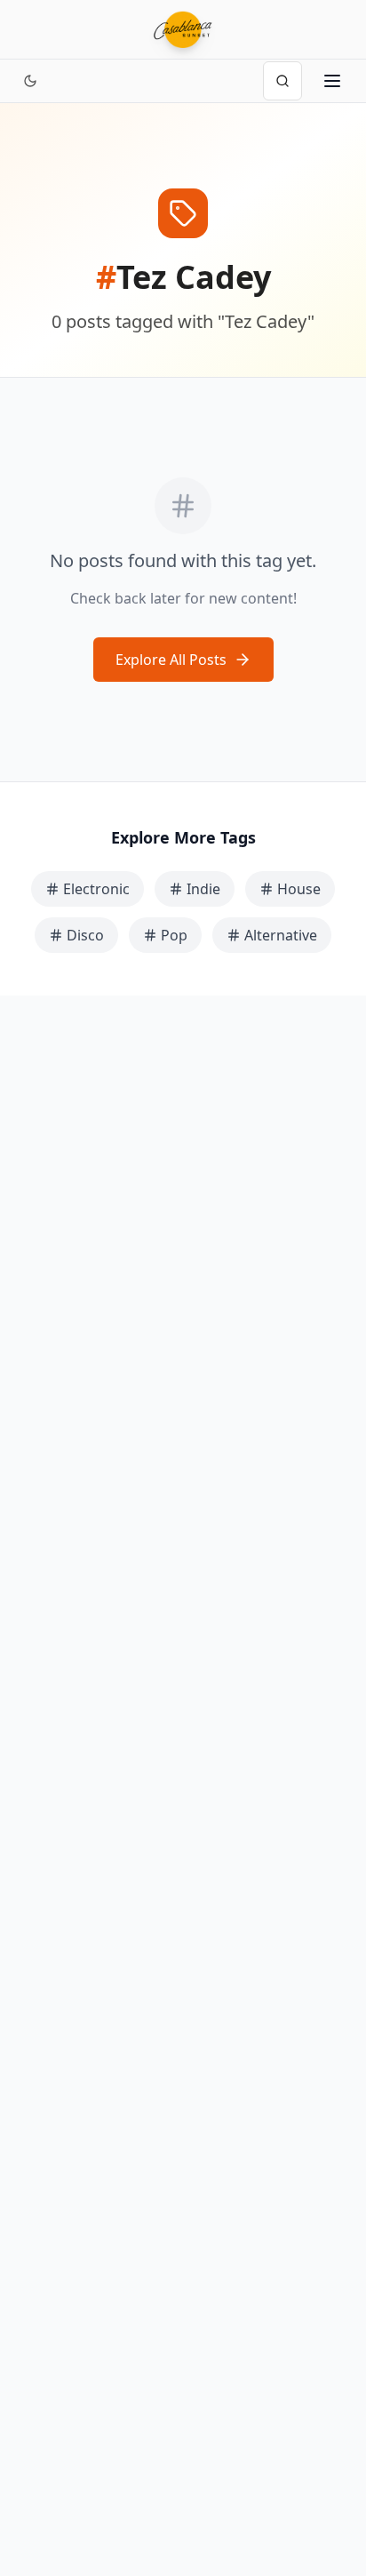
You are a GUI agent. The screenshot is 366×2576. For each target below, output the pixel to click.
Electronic (96, 889)
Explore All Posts (171, 660)
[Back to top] (332, 2485)
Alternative (281, 935)
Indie (203, 889)
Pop (174, 935)
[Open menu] (332, 81)
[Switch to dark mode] (30, 81)
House (299, 889)
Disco (85, 935)
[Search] (282, 81)
